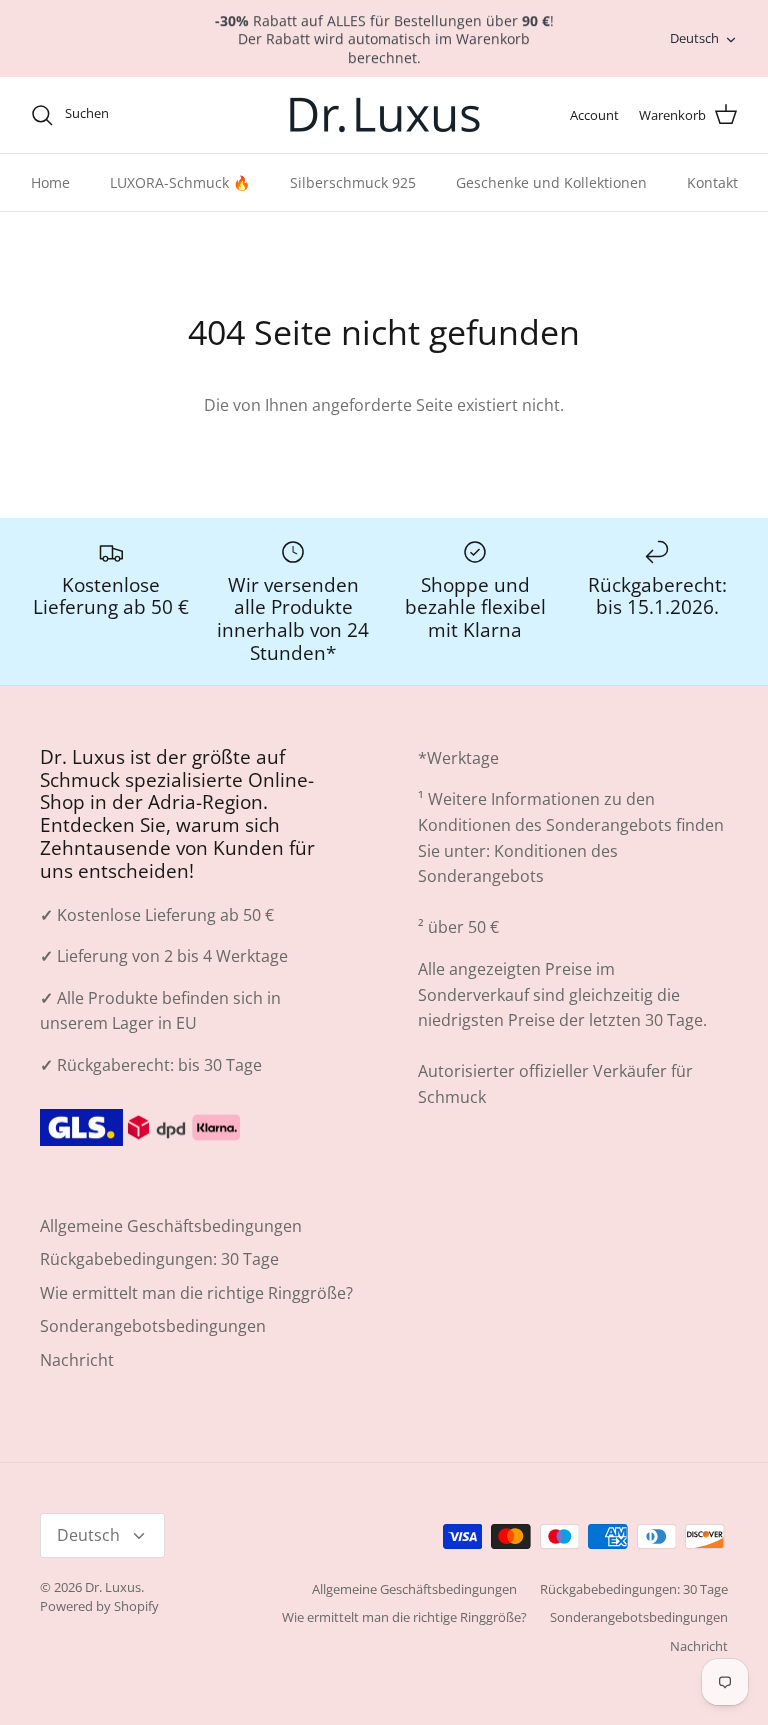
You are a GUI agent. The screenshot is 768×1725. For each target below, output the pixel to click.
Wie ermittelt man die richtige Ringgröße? (196, 1293)
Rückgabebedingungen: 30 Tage (159, 1259)
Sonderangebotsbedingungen (153, 1326)
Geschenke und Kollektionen (551, 182)
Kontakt (712, 182)
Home (50, 182)
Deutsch (694, 38)
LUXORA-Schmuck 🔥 (180, 182)
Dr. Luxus (113, 1587)
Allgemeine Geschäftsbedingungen (171, 1226)
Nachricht (77, 1360)
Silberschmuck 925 (353, 182)
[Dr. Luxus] (384, 115)
